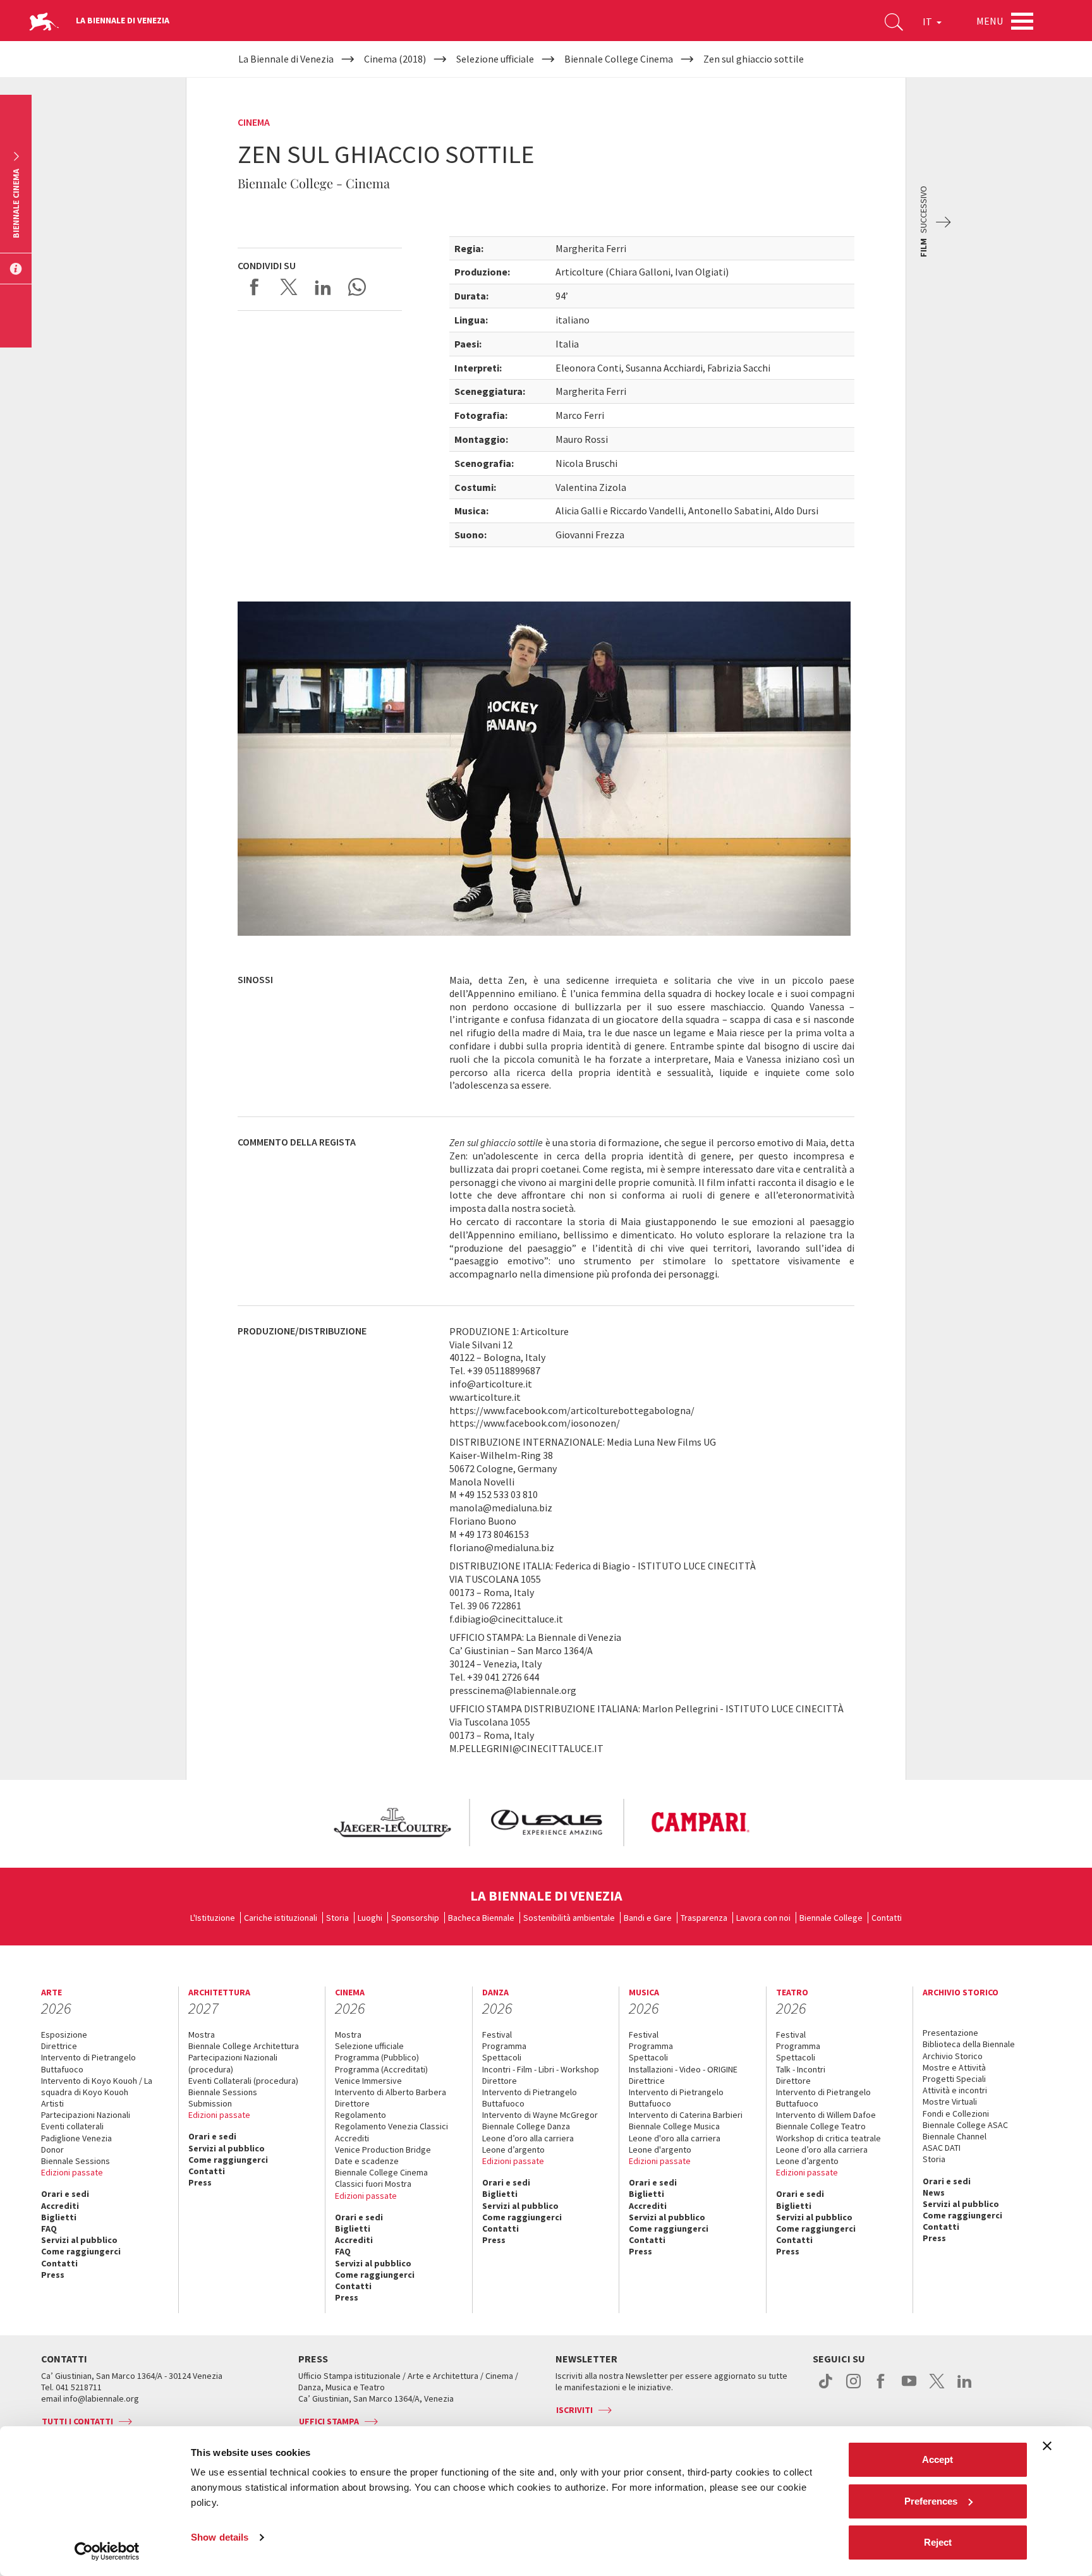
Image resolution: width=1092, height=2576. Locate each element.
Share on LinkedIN (323, 287)
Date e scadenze (367, 2161)
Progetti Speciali (954, 2079)
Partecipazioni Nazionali (86, 2115)
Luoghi (370, 1918)
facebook (881, 2388)
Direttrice (59, 2046)
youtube (909, 2388)
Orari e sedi (65, 2194)
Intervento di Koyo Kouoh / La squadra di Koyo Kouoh (97, 2086)
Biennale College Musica (674, 2126)
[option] (392, 1823)
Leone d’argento (513, 2150)
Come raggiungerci (81, 2251)
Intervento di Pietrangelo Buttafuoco (88, 2063)
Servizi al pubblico (79, 2240)
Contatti (887, 1918)
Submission (210, 2103)
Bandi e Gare (648, 1918)
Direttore (352, 2103)
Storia (337, 1918)
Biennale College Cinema (381, 2172)
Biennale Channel (955, 2136)
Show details (220, 2537)
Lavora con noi (763, 1918)
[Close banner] (1047, 2446)
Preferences (931, 2501)
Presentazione (950, 2033)
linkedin (965, 2388)
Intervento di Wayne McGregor (540, 2115)
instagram (853, 2388)
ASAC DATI (942, 2148)
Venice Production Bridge (383, 2150)
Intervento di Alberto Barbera (391, 2092)
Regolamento (361, 2115)
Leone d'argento (660, 2150)
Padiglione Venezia (76, 2138)
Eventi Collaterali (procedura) (243, 2081)
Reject (938, 2542)
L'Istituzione (213, 1918)
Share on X (289, 287)
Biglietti (59, 2217)
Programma (504, 2046)
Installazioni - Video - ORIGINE (683, 2069)
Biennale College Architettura (244, 2046)
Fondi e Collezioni (956, 2113)
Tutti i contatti (77, 2421)
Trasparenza (704, 1918)
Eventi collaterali (72, 2126)
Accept (937, 2459)
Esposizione (64, 2035)
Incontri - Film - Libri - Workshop (541, 2069)
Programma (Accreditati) (381, 2069)
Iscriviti (574, 2410)
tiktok (826, 2388)
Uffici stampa (329, 2421)
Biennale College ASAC (965, 2125)
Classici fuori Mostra (373, 2184)
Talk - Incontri (801, 2069)
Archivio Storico (953, 2056)
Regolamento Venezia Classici (391, 2126)
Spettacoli (502, 2057)
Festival (497, 2035)
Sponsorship (415, 1918)
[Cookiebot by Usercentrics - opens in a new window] (107, 2551)
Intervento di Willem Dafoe (826, 2115)
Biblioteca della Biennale (969, 2044)
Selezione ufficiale (369, 2046)
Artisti (52, 2103)
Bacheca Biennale (481, 1918)
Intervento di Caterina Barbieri (686, 2115)
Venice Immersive (368, 2081)
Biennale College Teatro (821, 2126)
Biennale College (831, 1918)
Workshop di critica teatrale (828, 2138)
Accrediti (60, 2206)
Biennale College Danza (526, 2126)
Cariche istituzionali (281, 1918)
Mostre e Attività (954, 2067)
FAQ (49, 2228)
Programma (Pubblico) (377, 2057)
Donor (52, 2150)
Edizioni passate (72, 2172)
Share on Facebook (255, 287)
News (934, 2192)
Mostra (202, 2035)
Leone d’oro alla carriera (528, 2138)
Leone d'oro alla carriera (675, 2138)
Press (53, 2275)
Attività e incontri (955, 2090)
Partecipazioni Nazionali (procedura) (233, 2063)
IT (928, 21)
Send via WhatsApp (357, 287)
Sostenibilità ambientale (569, 1918)
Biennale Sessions (76, 2161)
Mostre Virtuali (950, 2101)
